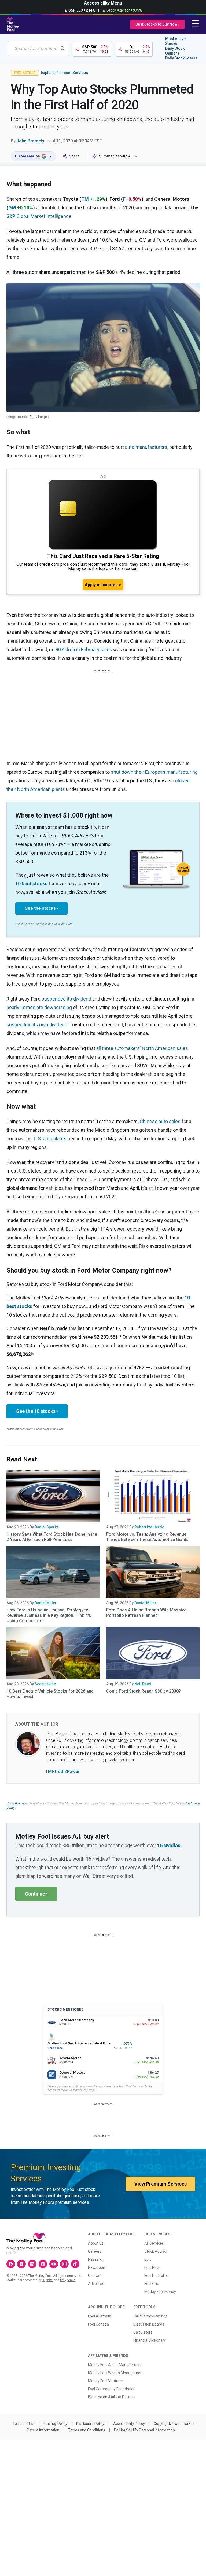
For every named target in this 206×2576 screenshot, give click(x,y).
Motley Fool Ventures (106, 2381)
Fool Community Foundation (112, 2389)
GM (12, 208)
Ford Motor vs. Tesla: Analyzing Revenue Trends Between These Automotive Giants (147, 1537)
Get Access (55, 2048)
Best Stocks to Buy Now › (157, 24)
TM (85, 199)
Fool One (152, 2284)
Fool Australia (100, 2316)
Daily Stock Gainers (175, 51)
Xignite (48, 2280)
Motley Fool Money (160, 2292)
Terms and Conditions (87, 2430)
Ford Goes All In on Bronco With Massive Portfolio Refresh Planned (146, 1613)
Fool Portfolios (157, 2276)
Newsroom (97, 2267)
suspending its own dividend (37, 1025)
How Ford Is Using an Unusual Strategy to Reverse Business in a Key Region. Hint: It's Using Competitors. (49, 1615)
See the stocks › (42, 908)
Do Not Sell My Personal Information (144, 2430)
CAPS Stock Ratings (150, 2316)
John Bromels (30, 141)
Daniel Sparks (47, 1527)
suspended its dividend (66, 999)
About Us (96, 2243)
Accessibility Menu (103, 3)
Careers (95, 2251)
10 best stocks (31, 884)
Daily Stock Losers (181, 58)
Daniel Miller (46, 1603)
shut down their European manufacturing (154, 772)
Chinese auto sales (160, 1121)
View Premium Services (161, 2184)
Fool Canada (98, 2324)
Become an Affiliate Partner (111, 2397)
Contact (95, 2276)
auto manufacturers (146, 447)
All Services (154, 2243)
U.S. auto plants (50, 1139)
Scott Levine (45, 1684)
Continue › (36, 1894)
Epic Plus (152, 2267)
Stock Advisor (156, 2251)
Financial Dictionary (150, 2340)
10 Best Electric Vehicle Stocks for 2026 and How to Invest (50, 1694)
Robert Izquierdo (149, 1527)
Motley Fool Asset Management (115, 2365)
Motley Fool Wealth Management (116, 2373)
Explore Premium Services (65, 73)
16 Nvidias (169, 1845)
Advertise (96, 2284)
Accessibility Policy (129, 2424)
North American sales (165, 1048)
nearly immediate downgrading (39, 1007)
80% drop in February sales (84, 649)
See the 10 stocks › (37, 1411)
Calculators (143, 2332)
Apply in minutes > (103, 585)
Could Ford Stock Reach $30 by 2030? (144, 1691)
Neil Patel (143, 1684)
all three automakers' (119, 1048)
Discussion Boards (149, 2324)
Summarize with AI (115, 156)
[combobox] (38, 49)
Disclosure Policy (90, 2424)
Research (96, 2259)
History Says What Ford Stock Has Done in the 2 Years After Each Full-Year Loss (52, 1537)
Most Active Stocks (175, 41)
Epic (148, 2259)
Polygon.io (68, 2280)
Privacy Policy (56, 2424)
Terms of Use (24, 2424)
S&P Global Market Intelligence (39, 216)
